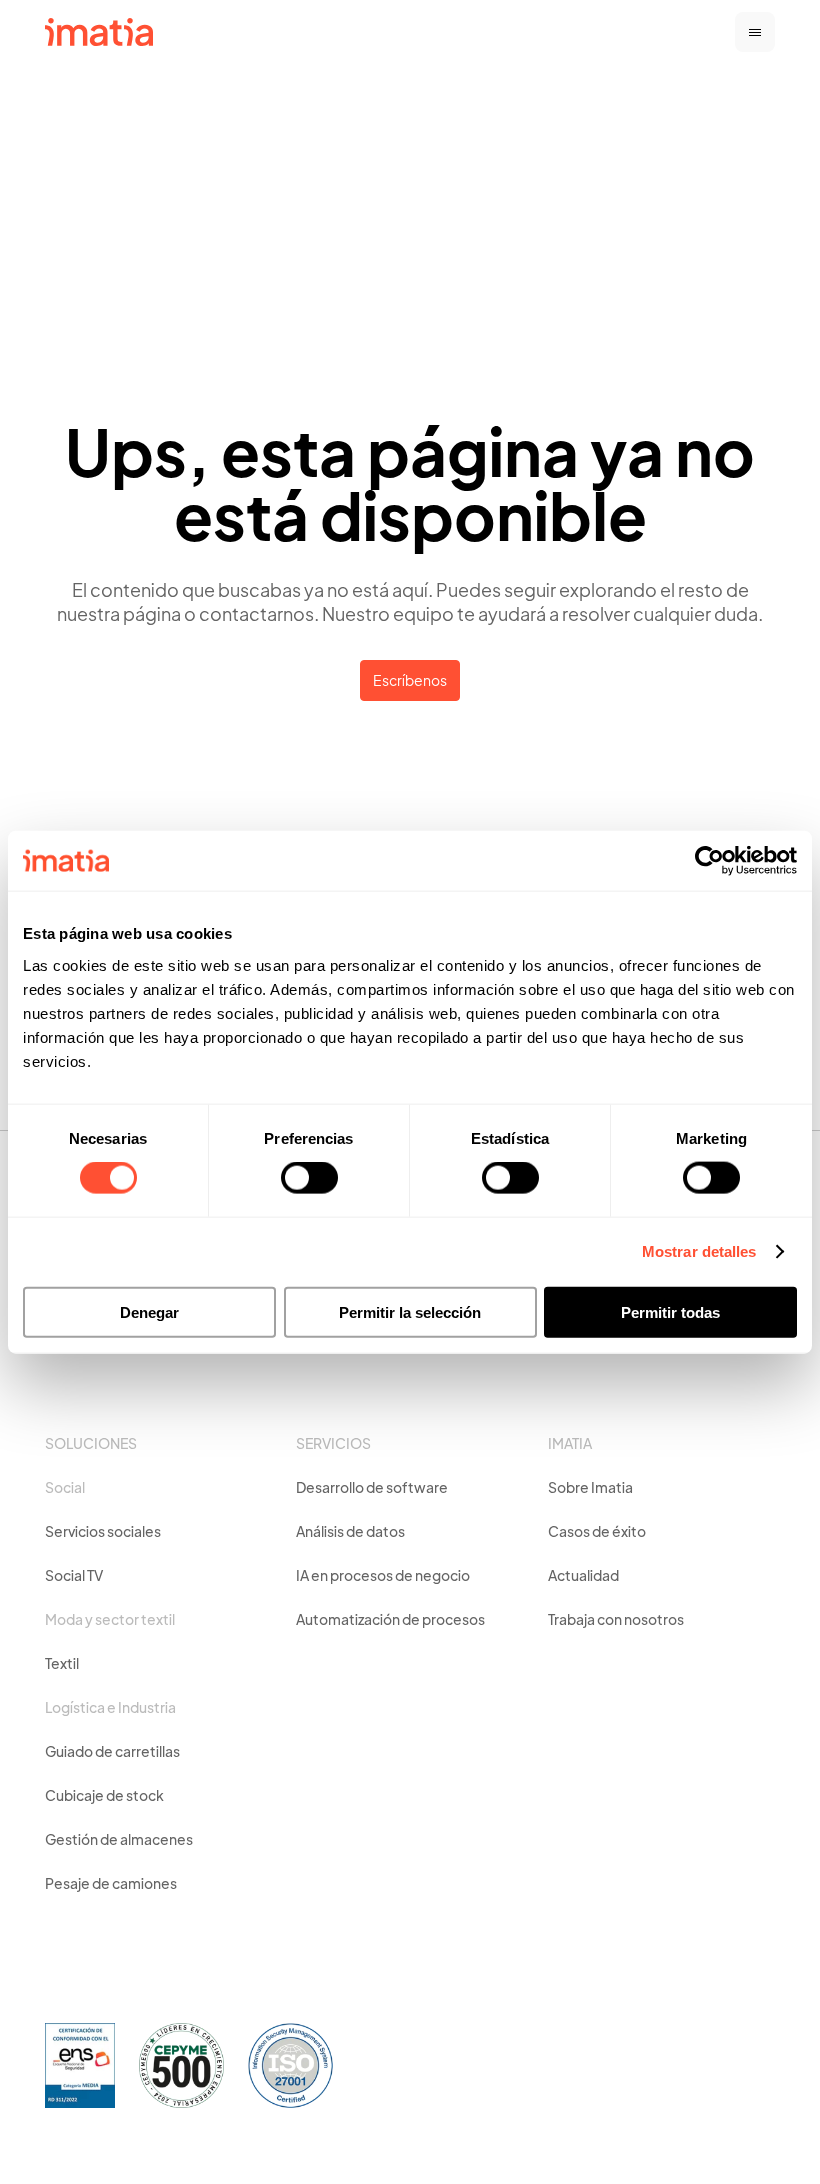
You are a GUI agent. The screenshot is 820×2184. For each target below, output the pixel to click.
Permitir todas (670, 1311)
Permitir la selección (410, 1311)
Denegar (149, 1311)
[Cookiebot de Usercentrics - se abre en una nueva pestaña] (709, 861)
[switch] (309, 1178)
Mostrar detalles (699, 1251)
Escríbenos (410, 682)
